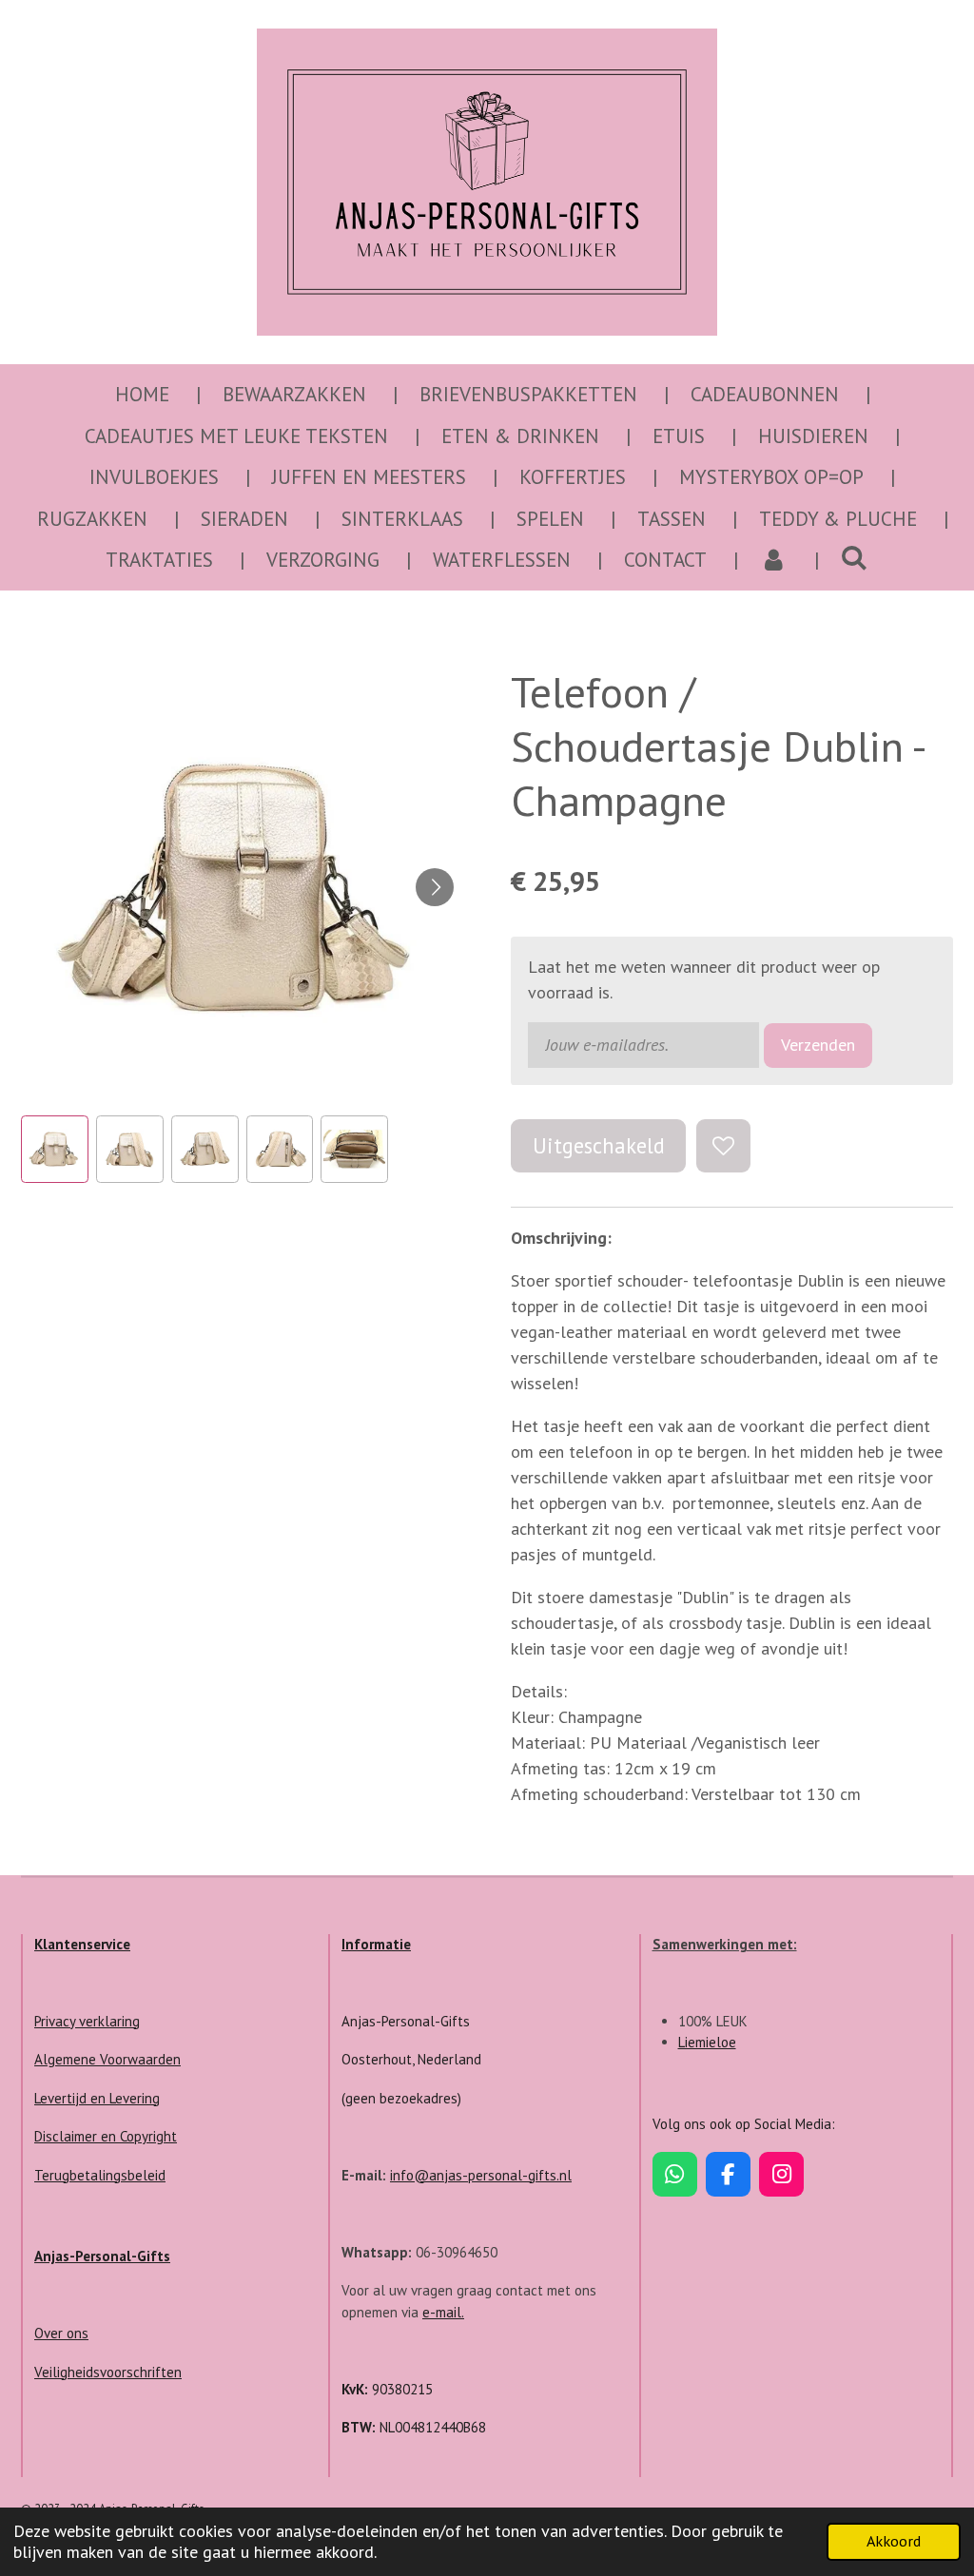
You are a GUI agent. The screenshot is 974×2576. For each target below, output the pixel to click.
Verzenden (818, 1045)
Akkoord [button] (894, 2541)
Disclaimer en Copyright (106, 2136)
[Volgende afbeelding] (435, 887)
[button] (55, 1149)
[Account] (774, 560)
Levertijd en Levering (97, 2098)
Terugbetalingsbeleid (100, 2175)
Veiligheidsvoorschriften (108, 2372)
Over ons (61, 2333)
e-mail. (443, 2312)
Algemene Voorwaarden (107, 2059)
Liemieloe (707, 2042)
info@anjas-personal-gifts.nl (481, 2175)
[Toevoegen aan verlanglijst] (723, 1146)
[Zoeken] (855, 558)
